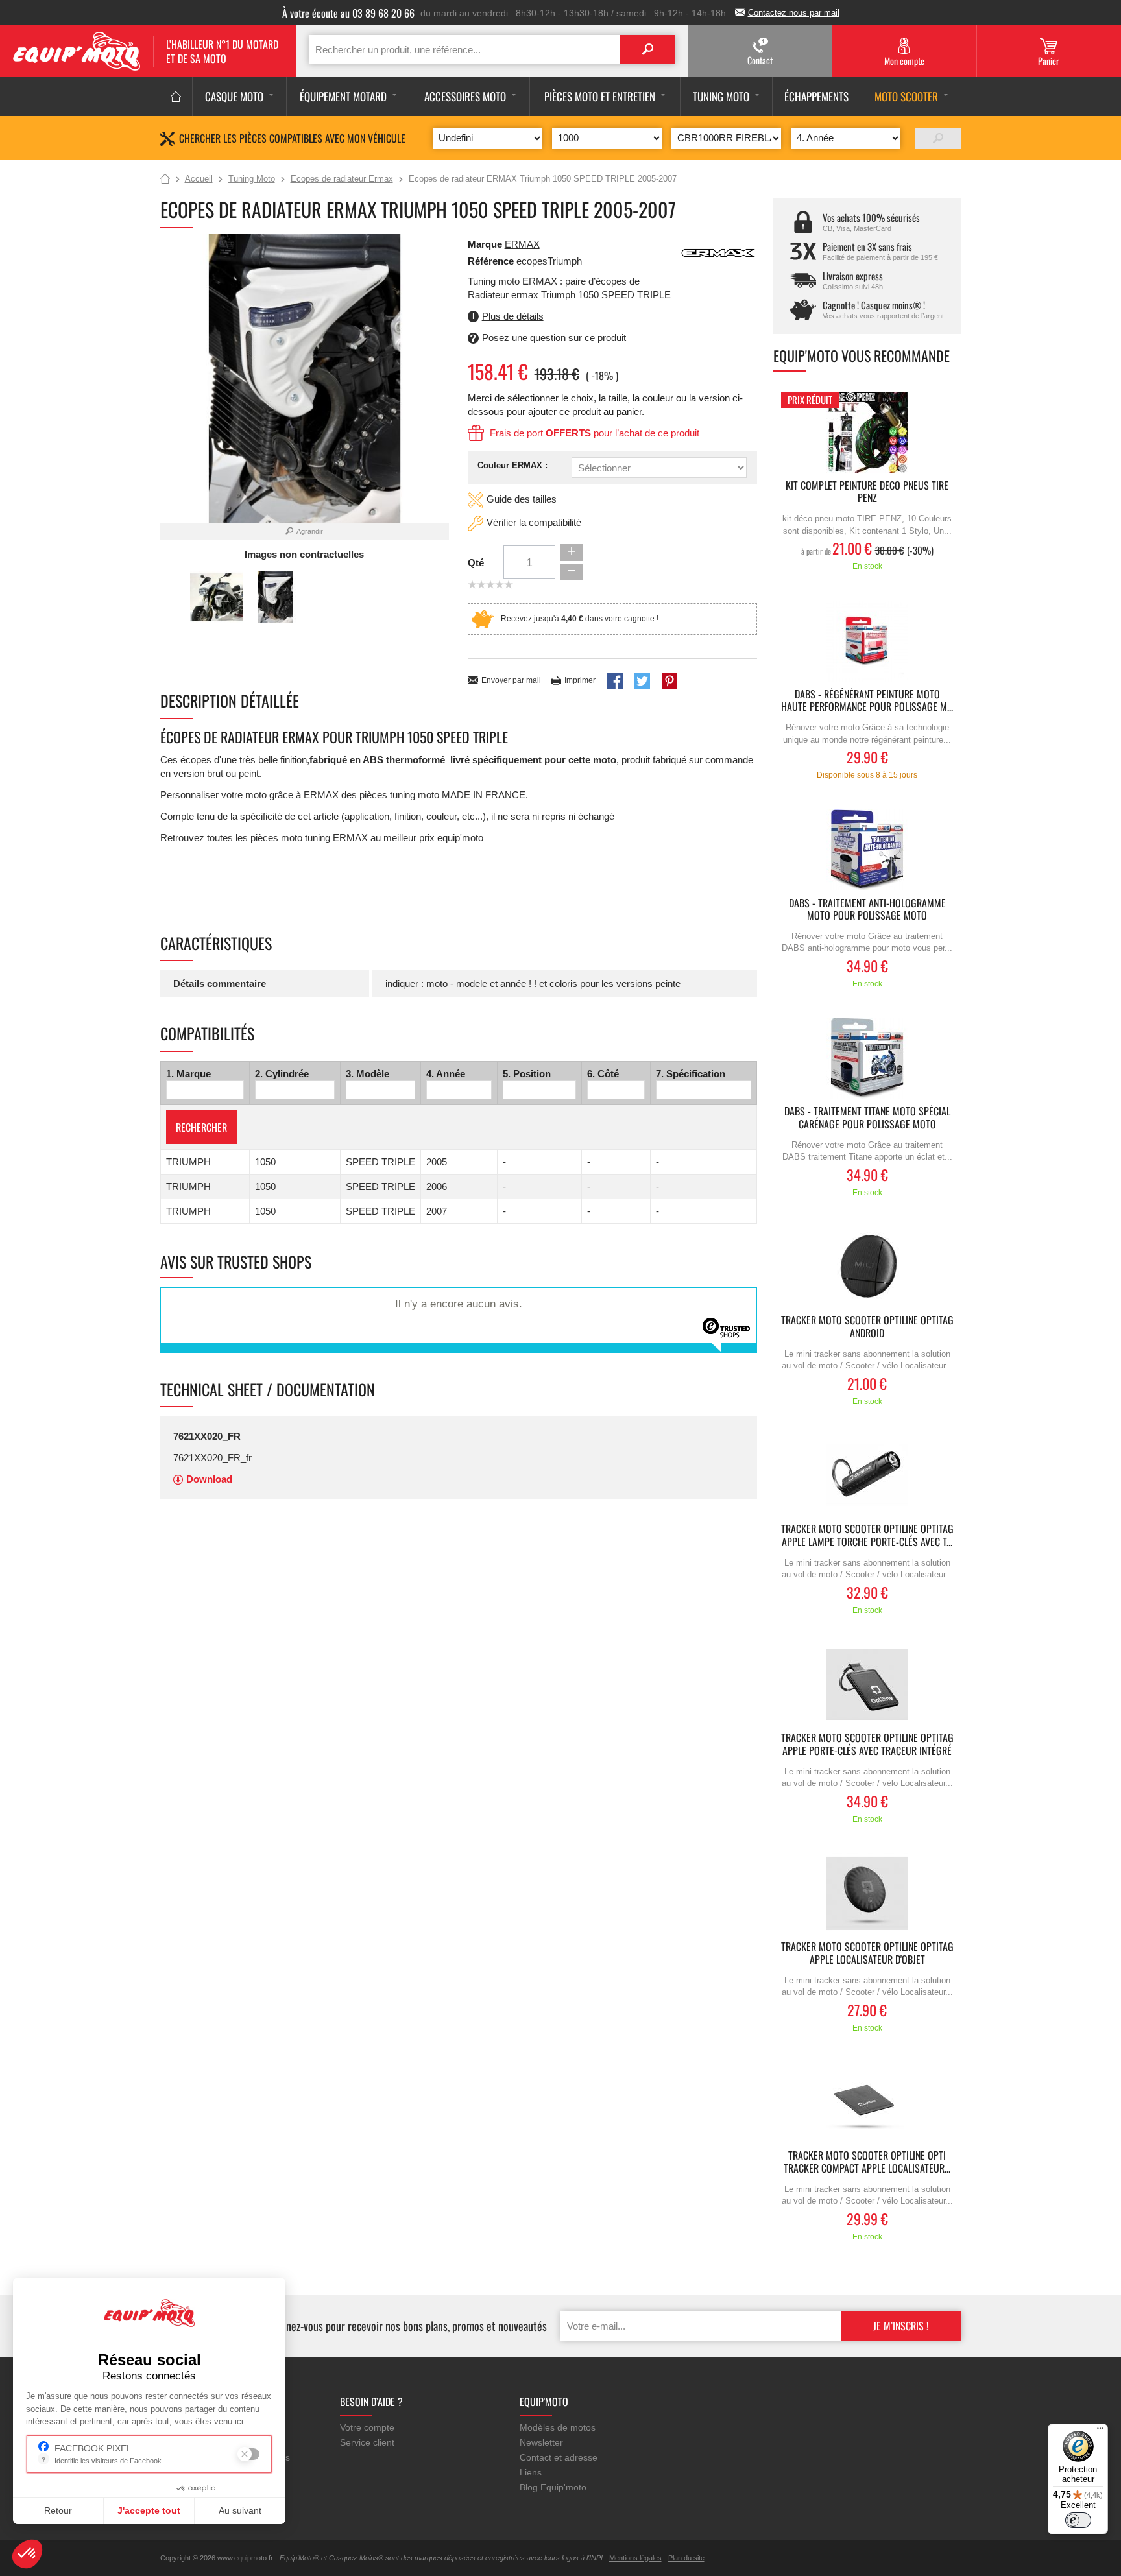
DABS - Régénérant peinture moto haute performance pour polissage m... (867, 701)
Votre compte (367, 2427)
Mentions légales (635, 2558)
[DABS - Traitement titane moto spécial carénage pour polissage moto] (867, 1058)
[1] (938, 138)
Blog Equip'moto (553, 2487)
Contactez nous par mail (794, 13)
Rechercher (201, 1127)
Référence (492, 261)
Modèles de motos (558, 2427)
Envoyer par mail (511, 680)
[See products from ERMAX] (718, 252)
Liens (531, 2472)
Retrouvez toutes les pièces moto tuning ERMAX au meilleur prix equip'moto (322, 838)
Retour (58, 2510)
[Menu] (1100, 2431)
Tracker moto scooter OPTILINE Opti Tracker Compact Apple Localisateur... (867, 2162)
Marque (485, 244)
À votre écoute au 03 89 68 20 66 (348, 13)
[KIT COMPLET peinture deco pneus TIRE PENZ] (867, 432)
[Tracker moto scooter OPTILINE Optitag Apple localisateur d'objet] (867, 1893)
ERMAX (522, 244)
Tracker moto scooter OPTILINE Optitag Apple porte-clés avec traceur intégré (867, 1745)
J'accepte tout (149, 2510)
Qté (476, 563)
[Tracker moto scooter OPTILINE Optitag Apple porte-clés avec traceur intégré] (867, 1685)
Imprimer (580, 680)
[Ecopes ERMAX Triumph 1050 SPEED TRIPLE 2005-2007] (216, 597)
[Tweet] (642, 681)
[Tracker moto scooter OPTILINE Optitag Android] (867, 1267)
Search (648, 50)
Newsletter (541, 2442)
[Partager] (615, 681)
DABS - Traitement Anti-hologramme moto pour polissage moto (867, 910)
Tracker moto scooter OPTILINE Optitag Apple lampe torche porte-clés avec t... (867, 1536)
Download (209, 1479)
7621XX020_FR (207, 1436)
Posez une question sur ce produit (554, 338)
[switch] (1078, 2520)
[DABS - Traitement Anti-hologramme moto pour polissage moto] (867, 850)
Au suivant (240, 2510)
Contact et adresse (559, 2457)
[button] (27, 2554)
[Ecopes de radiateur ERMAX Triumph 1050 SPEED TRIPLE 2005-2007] (275, 597)
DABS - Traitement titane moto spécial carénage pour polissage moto (867, 1118)
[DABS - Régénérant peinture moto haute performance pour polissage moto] (867, 641)
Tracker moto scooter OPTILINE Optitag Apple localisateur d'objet (867, 1953)
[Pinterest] (669, 681)
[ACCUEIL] (176, 97)
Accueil (165, 180)
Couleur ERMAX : (512, 465)
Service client (367, 2442)
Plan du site (686, 2558)
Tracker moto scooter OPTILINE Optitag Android (867, 1327)
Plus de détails (513, 316)
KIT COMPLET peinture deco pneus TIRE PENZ (867, 492)
